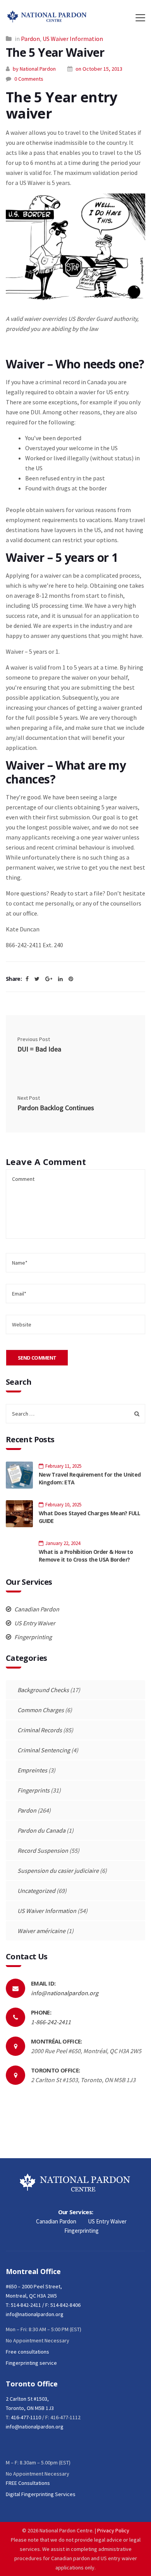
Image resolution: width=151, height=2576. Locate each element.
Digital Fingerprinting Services (41, 2494)
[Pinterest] (71, 979)
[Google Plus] (49, 979)
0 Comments (29, 79)
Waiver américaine (41, 1931)
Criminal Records (40, 1730)
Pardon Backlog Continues (56, 1108)
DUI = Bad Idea (39, 1049)
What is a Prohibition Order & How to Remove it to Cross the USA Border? (86, 1556)
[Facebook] (27, 979)
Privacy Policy (113, 2530)
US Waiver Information (73, 39)
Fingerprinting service (31, 2363)
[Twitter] (37, 979)
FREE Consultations (28, 2483)
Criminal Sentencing (44, 1750)
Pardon (30, 39)
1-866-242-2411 (51, 2022)
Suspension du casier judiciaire (58, 1871)
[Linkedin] (60, 979)
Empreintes (32, 1770)
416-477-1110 (26, 2417)
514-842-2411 (26, 2305)
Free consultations (27, 2352)
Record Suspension (43, 1850)
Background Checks (43, 1690)
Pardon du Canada (41, 1830)
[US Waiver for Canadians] (75, 246)
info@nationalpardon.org (65, 1993)
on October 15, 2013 (99, 69)
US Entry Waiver (34, 1623)
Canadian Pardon (36, 1609)
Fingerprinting (33, 1637)
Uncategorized (36, 1891)
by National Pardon (34, 69)
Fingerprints (33, 1790)
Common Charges (41, 1710)
